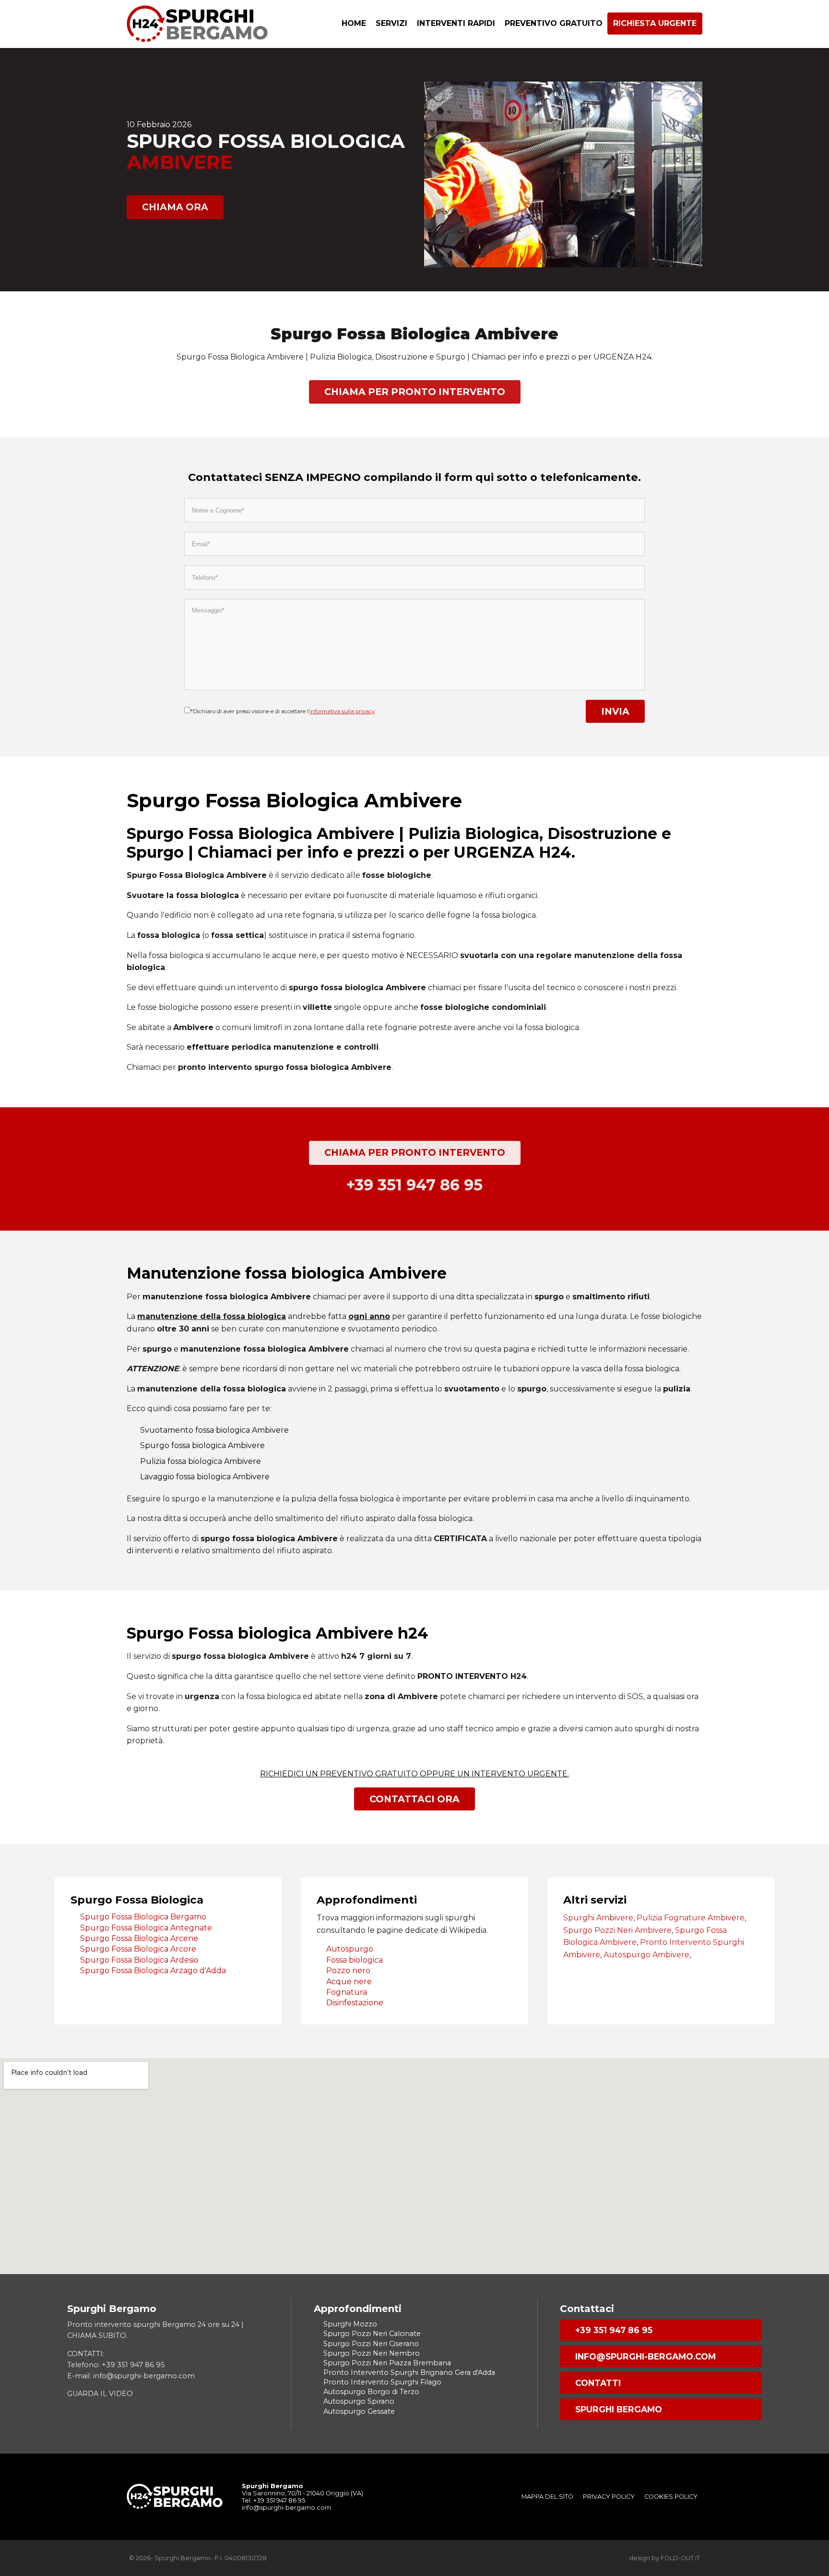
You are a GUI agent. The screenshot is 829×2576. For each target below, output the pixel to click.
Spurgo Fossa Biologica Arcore (138, 1949)
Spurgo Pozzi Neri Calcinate (372, 2334)
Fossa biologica (355, 1960)
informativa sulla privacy (342, 711)
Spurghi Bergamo (619, 2409)
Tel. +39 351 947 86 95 (273, 2500)
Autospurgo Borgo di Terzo (371, 2392)
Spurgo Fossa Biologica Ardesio (139, 1960)
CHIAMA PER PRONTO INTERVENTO (415, 392)
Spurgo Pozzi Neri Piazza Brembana (387, 2363)
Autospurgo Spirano (359, 2401)
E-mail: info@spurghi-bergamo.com (131, 2376)
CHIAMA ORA (175, 207)
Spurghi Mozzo (350, 2324)
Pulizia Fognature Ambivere (691, 1918)
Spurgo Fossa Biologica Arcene (139, 1938)
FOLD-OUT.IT (680, 2558)
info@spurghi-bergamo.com (645, 2356)
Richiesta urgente (655, 23)
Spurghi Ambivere (598, 1918)
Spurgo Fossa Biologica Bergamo (143, 1917)
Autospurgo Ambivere (646, 1955)
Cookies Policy (671, 2497)
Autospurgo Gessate (359, 2411)
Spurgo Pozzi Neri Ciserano (371, 2344)
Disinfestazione (355, 2003)
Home (354, 23)
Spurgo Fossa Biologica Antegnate (146, 1928)
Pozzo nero (348, 1971)
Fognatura (347, 1992)
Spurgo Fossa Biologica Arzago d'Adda (153, 1971)
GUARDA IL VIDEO (100, 2394)
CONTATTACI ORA (414, 1799)
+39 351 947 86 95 (614, 2330)
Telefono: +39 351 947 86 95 (116, 2365)
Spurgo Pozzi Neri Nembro (372, 2353)
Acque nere (349, 1982)
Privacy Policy (609, 2497)
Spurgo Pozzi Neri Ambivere (617, 1930)
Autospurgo (350, 1949)
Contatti (598, 2383)
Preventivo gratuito (554, 23)
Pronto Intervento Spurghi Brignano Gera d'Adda (409, 2372)
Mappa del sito (547, 2497)
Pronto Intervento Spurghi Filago (382, 2382)
